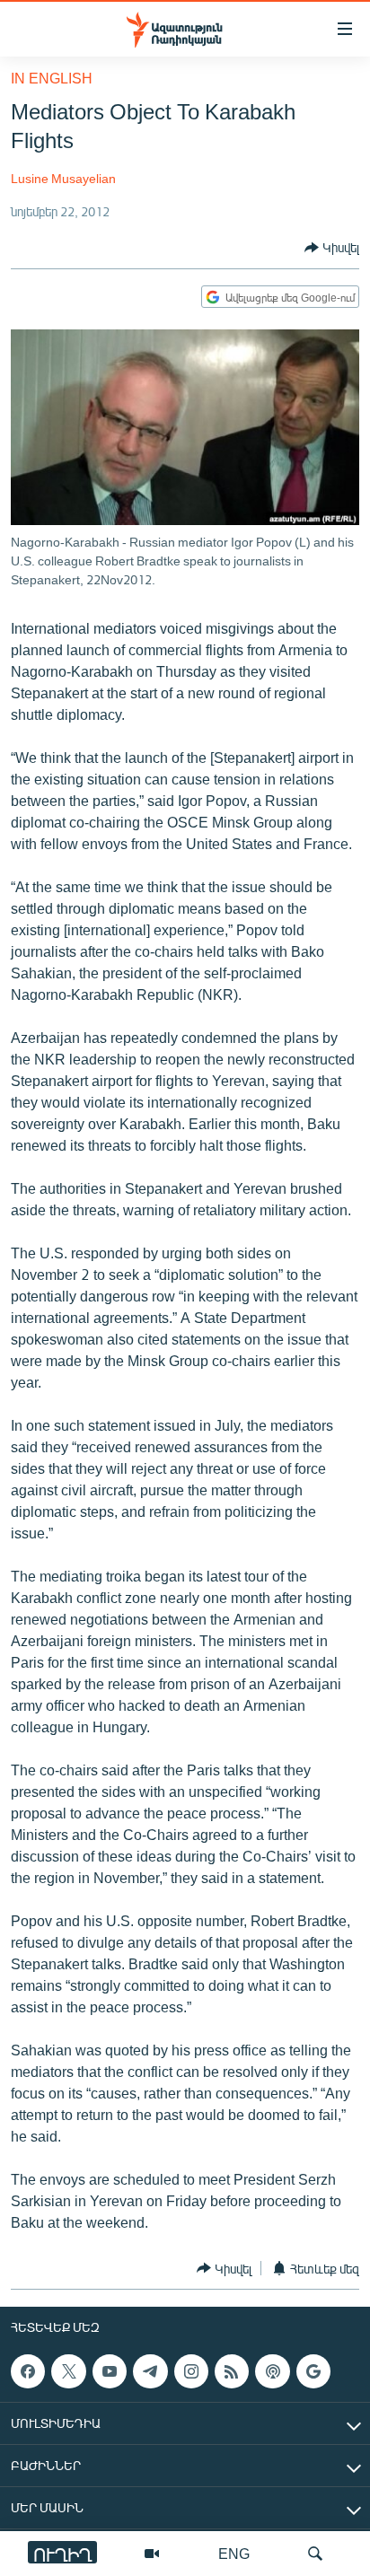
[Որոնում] (315, 2554)
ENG (234, 2553)
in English (52, 78)
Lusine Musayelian (63, 178)
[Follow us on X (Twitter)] (68, 2371)
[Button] (332, 248)
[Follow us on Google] (313, 2371)
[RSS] (232, 2371)
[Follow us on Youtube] (110, 2371)
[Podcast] (272, 2371)
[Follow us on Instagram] (191, 2371)
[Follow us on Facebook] (28, 2371)
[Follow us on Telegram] (150, 2371)
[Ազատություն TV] (152, 2554)
